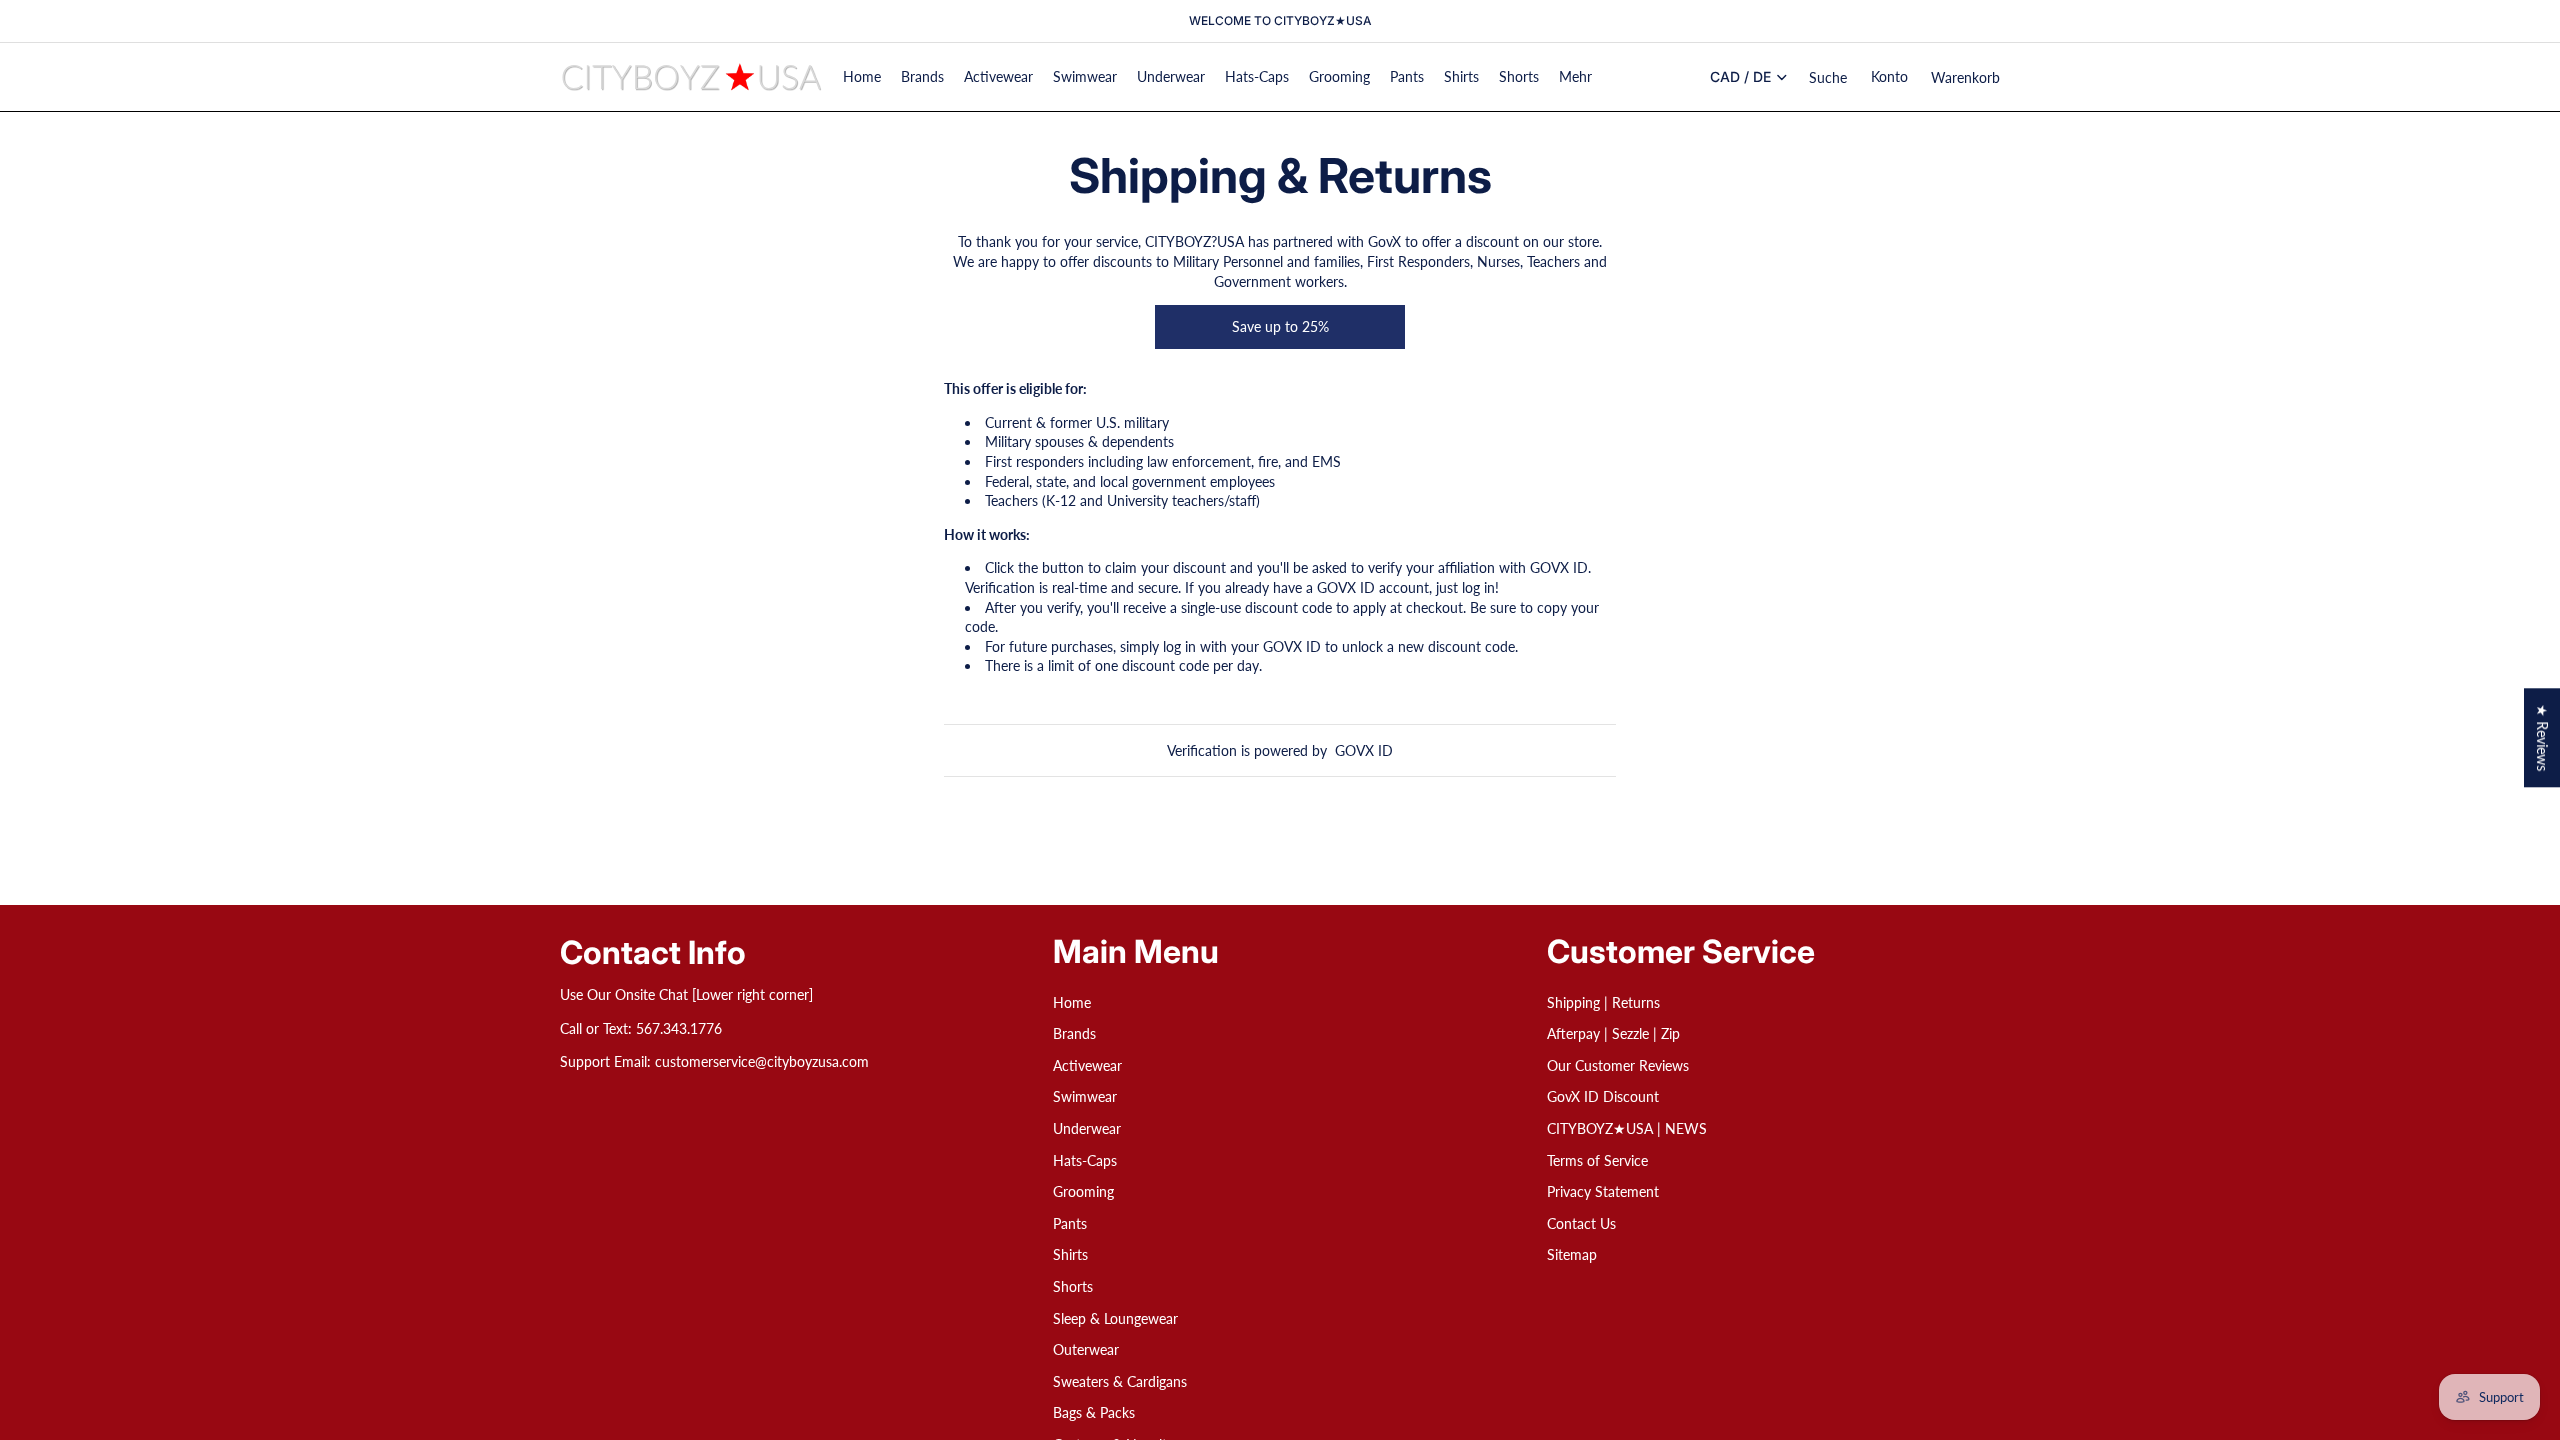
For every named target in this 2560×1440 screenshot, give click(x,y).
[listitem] (1575, 77)
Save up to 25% (1280, 326)
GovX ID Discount (1603, 1097)
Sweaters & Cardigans (1120, 1381)
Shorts (1073, 1286)
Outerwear (1086, 1350)
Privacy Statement (1603, 1192)
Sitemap (1572, 1255)
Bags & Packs (1094, 1413)
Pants (1070, 1223)
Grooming (1083, 1192)
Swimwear (1085, 1097)
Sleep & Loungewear (1115, 1318)
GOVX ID (1364, 750)
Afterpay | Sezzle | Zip (1613, 1034)
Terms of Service (1597, 1160)
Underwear (1087, 1128)
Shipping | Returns (1603, 1002)
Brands (1074, 1034)
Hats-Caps (1085, 1160)
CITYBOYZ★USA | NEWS (1627, 1128)
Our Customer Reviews (1618, 1065)
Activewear (1087, 1065)
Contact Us (1581, 1223)
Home (1072, 1002)
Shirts (1070, 1255)
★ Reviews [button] (2542, 737)
